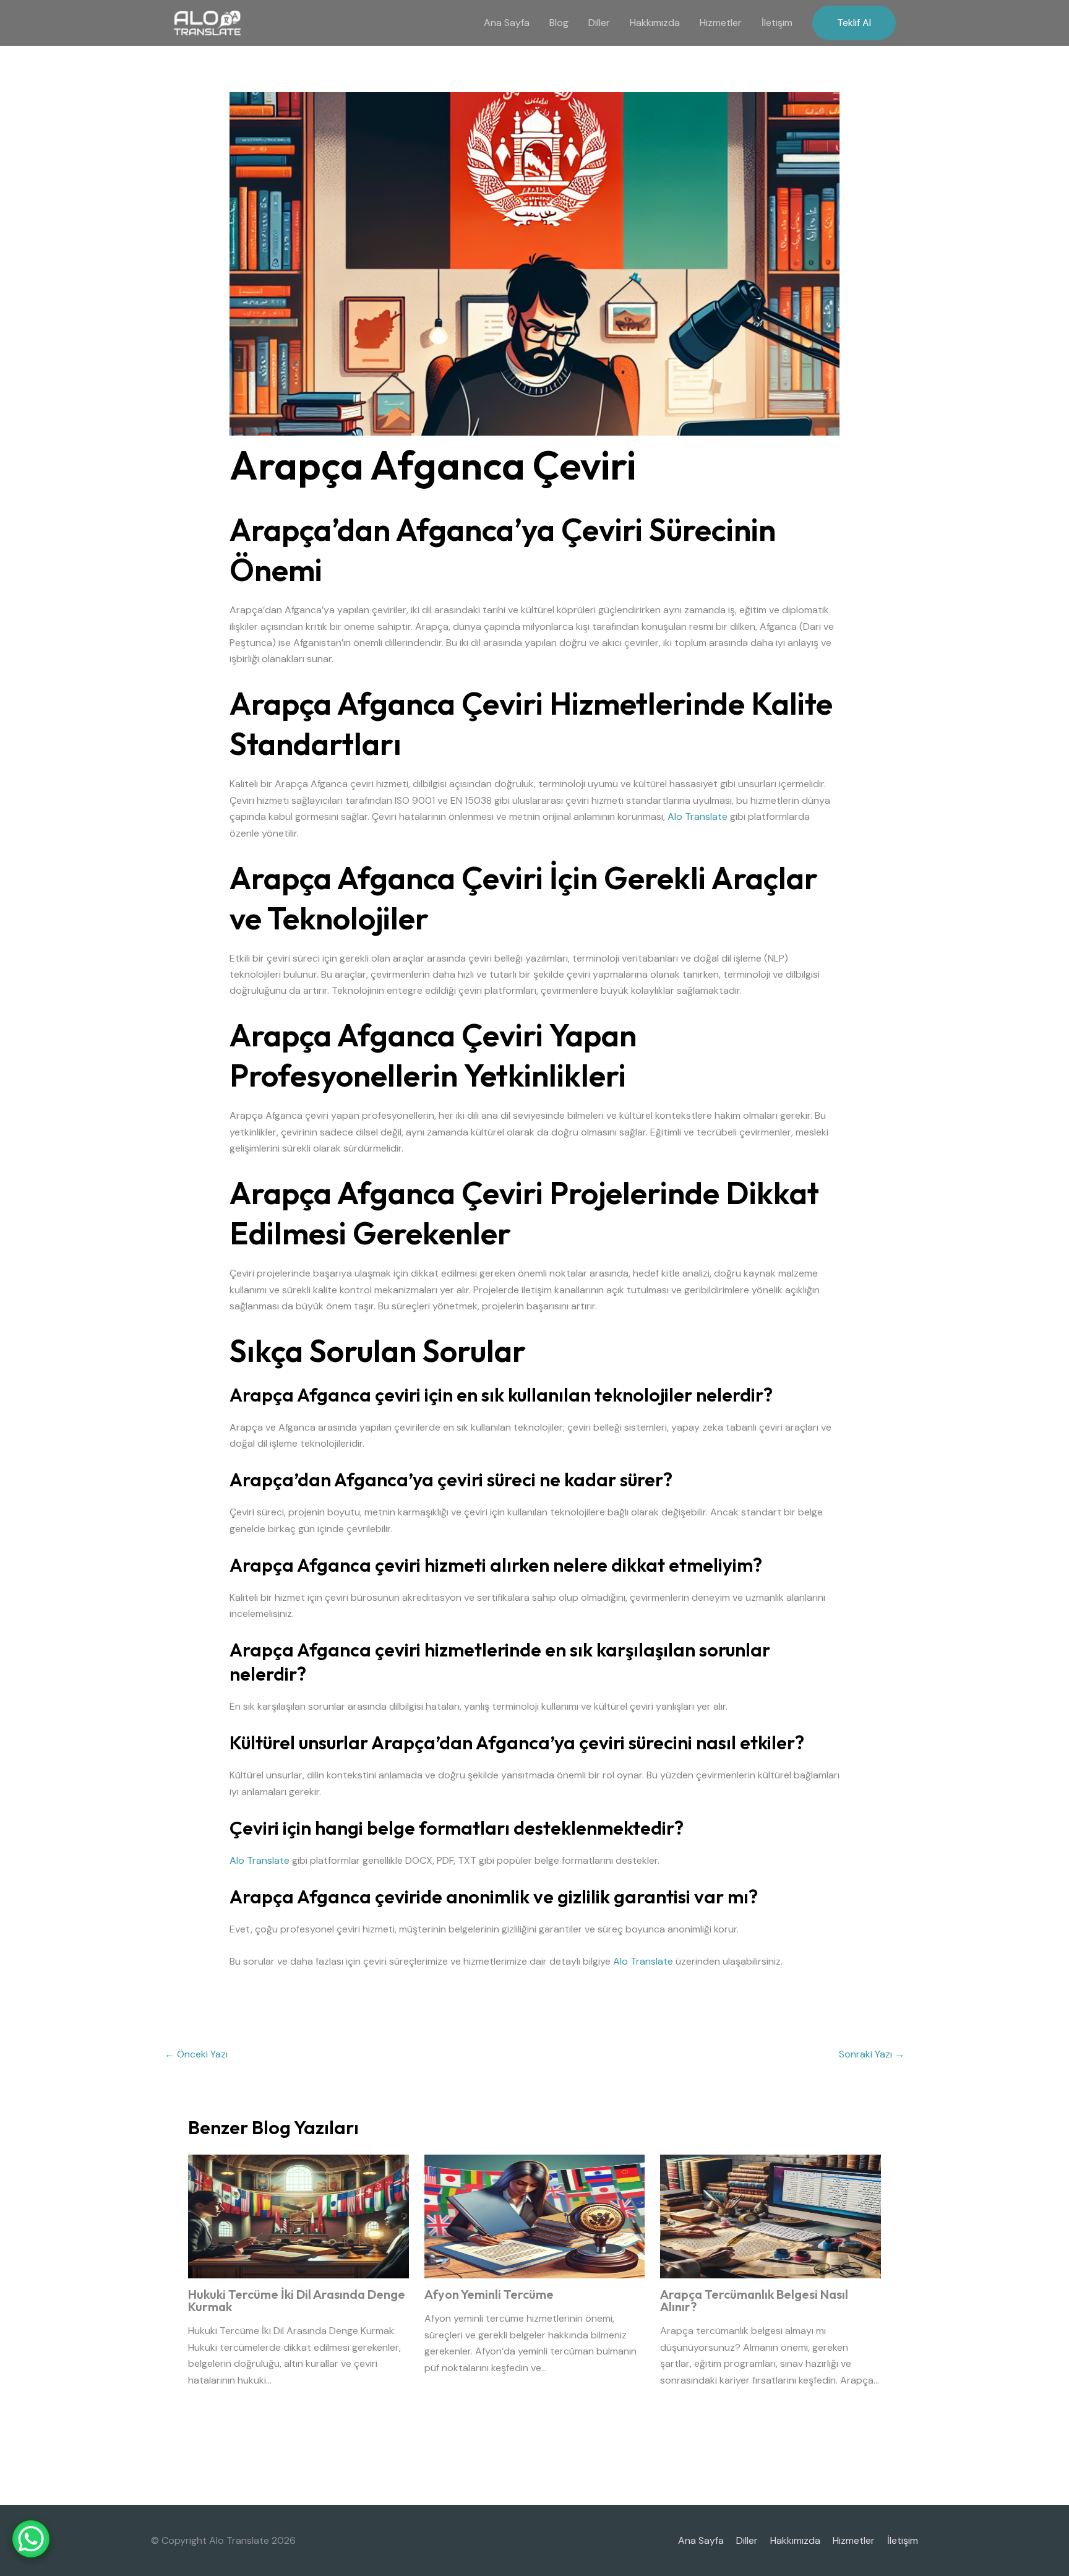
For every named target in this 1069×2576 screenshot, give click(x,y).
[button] (854, 23)
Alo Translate (698, 816)
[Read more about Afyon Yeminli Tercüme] (535, 2216)
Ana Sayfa (507, 23)
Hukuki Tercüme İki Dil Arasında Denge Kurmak (297, 2300)
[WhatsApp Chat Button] (31, 2539)
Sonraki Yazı (872, 2054)
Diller (599, 23)
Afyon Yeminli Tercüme (489, 2294)
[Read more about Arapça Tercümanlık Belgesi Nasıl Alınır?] (771, 2216)
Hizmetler (721, 23)
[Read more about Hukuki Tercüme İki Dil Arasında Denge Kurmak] (298, 2216)
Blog (559, 23)
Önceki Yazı (196, 2054)
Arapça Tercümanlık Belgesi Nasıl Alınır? (754, 2300)
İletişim (777, 23)
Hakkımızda (655, 23)
